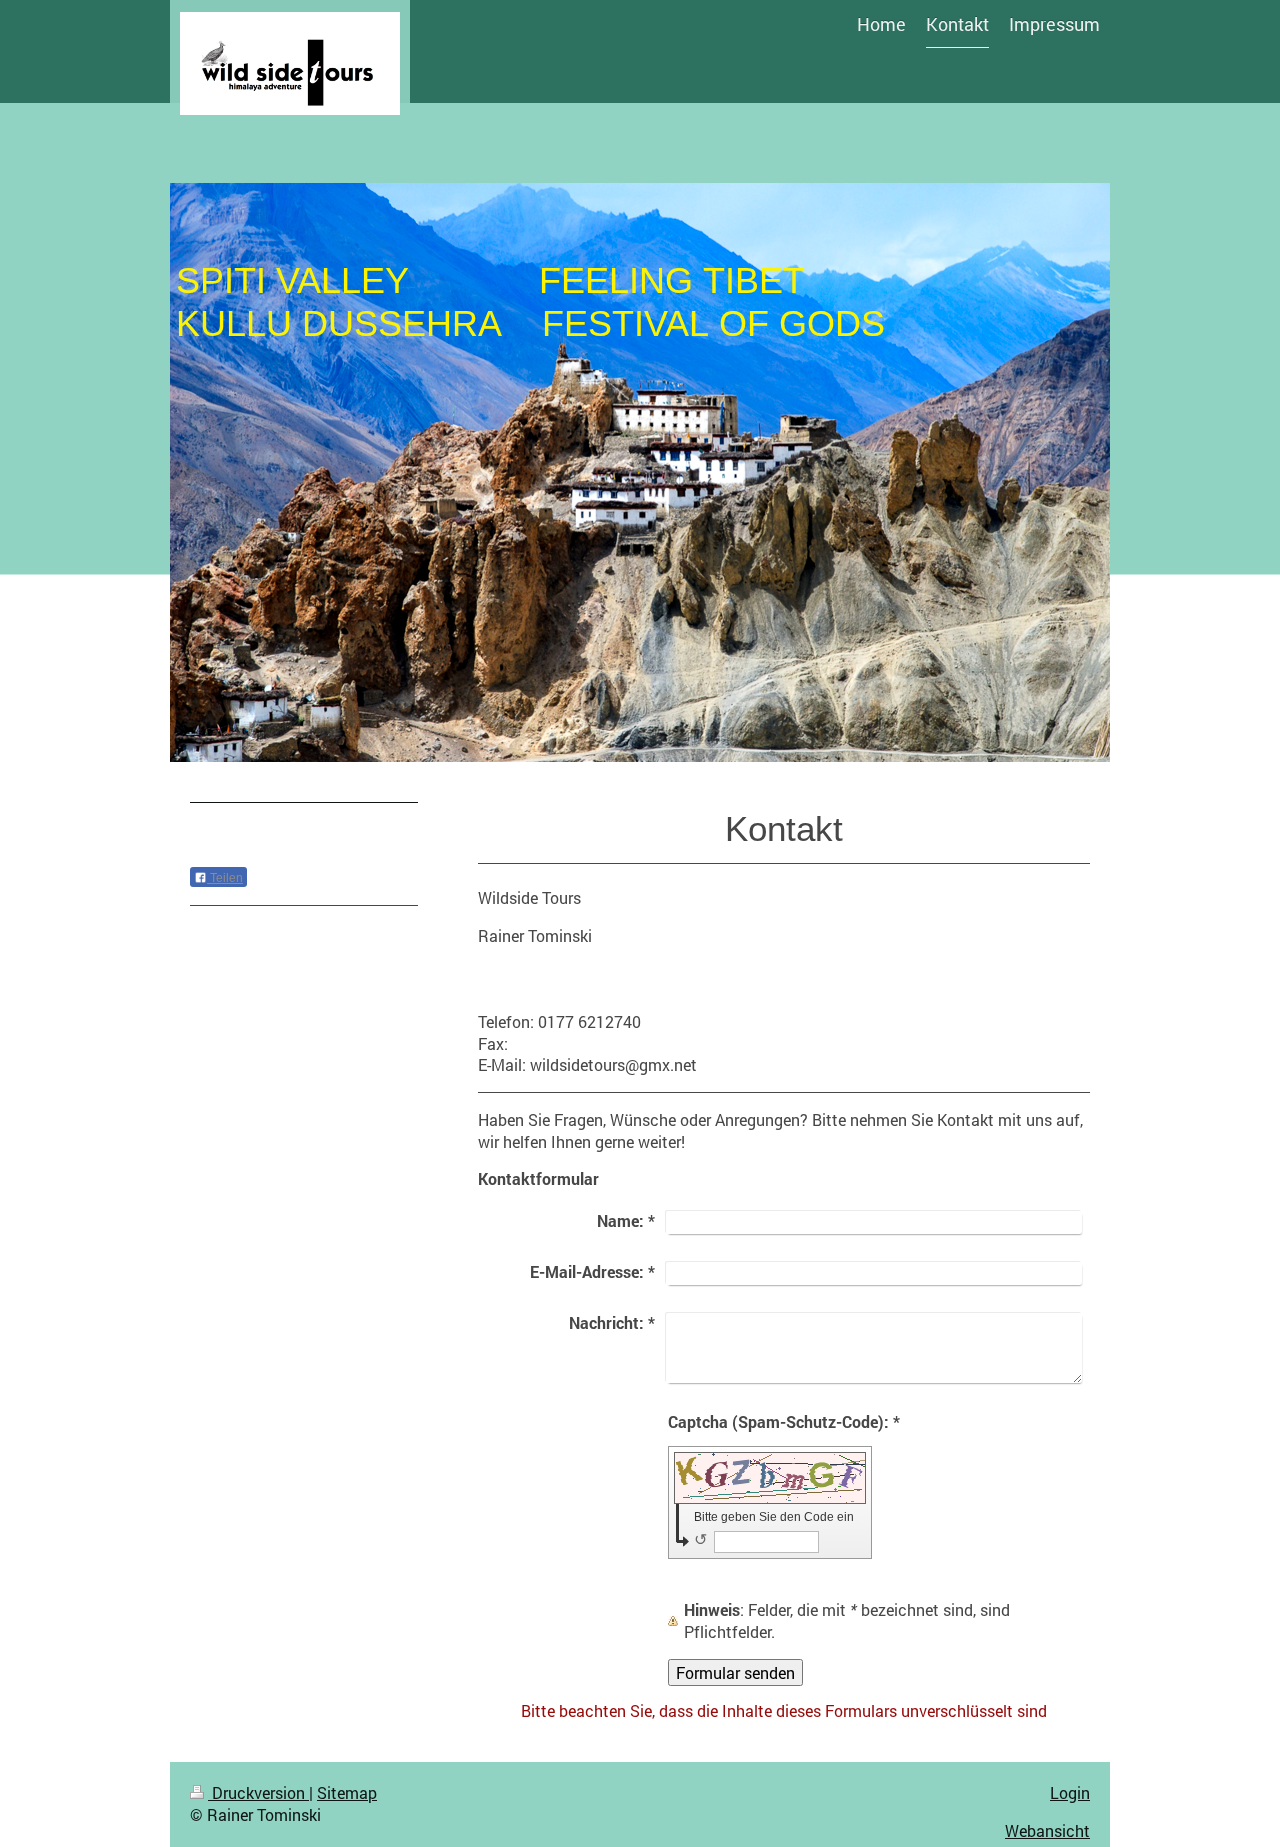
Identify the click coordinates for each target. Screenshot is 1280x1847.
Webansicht (1047, 1830)
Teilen (225, 878)
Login (1070, 1792)
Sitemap (347, 1792)
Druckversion (258, 1792)
